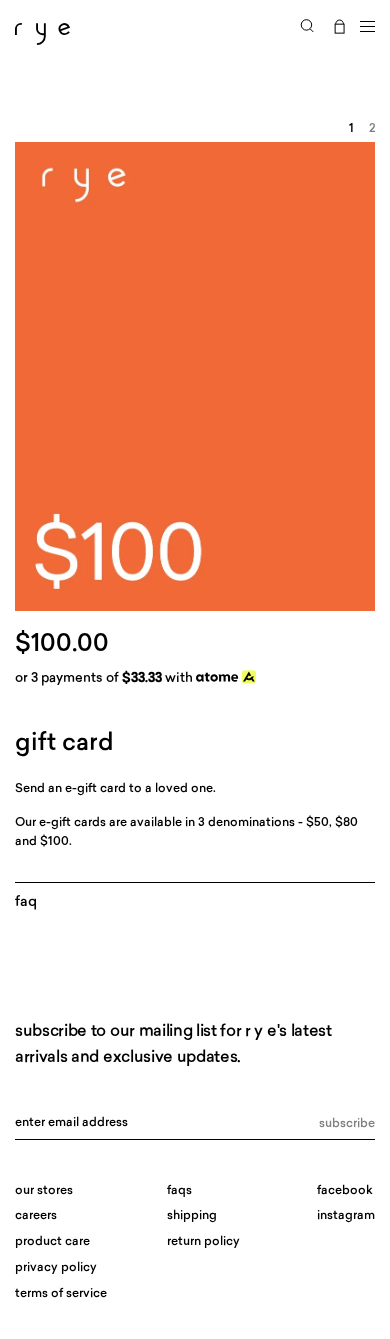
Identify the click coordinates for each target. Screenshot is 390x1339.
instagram (346, 1216)
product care (52, 1242)
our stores (44, 1191)
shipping (192, 1216)
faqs (179, 1191)
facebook (345, 1191)
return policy (203, 1242)
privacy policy (56, 1268)
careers (36, 1216)
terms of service (61, 1294)
